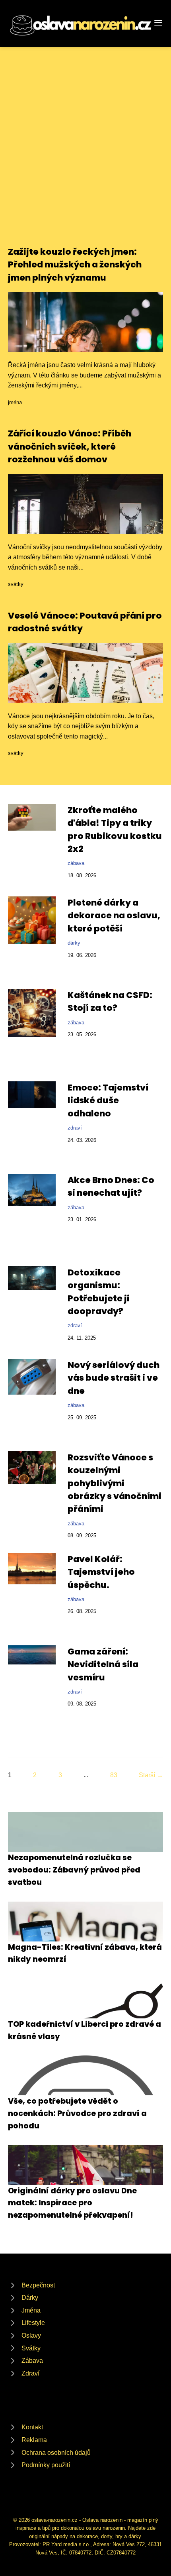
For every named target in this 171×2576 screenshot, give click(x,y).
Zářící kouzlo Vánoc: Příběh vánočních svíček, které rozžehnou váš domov (70, 446)
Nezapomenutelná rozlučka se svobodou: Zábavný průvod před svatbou (74, 1870)
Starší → (151, 1775)
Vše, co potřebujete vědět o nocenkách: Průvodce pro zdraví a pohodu (77, 2113)
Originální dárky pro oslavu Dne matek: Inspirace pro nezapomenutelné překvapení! (72, 2203)
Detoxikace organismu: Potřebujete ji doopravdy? (99, 1292)
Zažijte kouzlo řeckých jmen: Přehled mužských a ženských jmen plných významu (75, 265)
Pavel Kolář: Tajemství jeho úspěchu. (101, 1572)
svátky (16, 584)
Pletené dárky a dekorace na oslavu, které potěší (114, 916)
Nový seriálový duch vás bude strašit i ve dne (114, 1378)
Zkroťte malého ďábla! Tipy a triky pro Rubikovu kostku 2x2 (115, 829)
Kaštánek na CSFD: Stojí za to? (110, 1001)
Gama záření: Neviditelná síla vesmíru (103, 1664)
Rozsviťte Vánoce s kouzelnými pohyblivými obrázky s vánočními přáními (115, 1483)
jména (15, 402)
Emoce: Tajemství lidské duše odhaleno (108, 1100)
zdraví (75, 1128)
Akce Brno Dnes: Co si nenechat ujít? (111, 1186)
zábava (76, 863)
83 (114, 1775)
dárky (74, 943)
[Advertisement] (85, 156)
